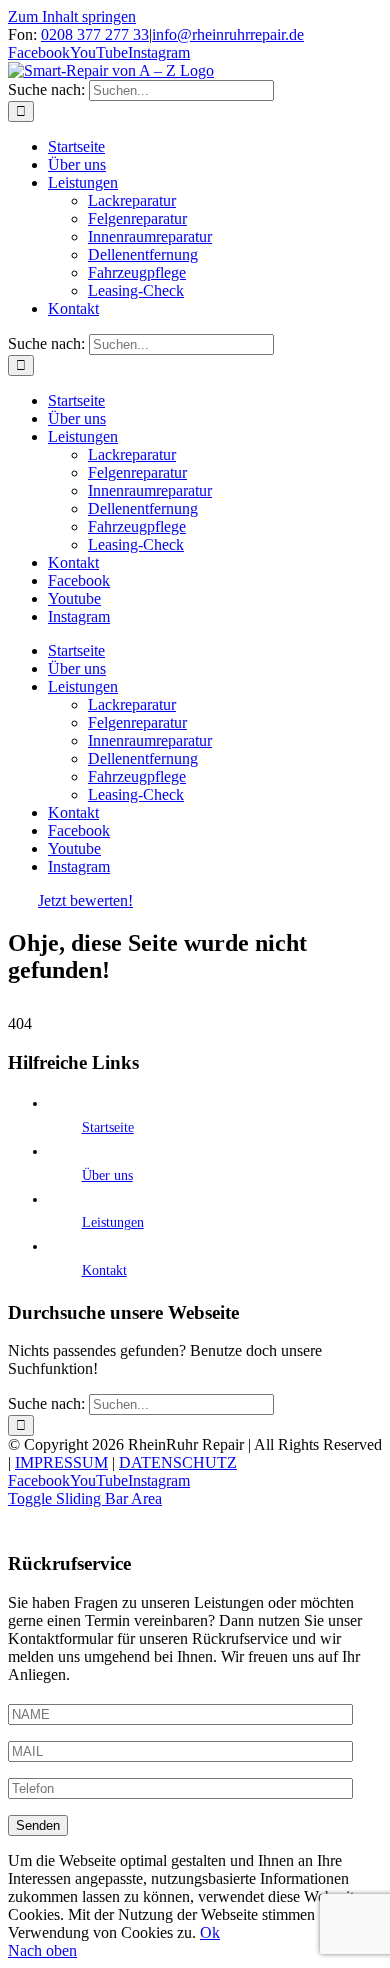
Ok (210, 1932)
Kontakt (104, 1270)
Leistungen (113, 1222)
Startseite (108, 1127)
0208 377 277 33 (95, 34)
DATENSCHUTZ (178, 1462)
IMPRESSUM (61, 1462)
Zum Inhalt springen (72, 16)
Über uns (107, 1175)
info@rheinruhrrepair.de (228, 34)
